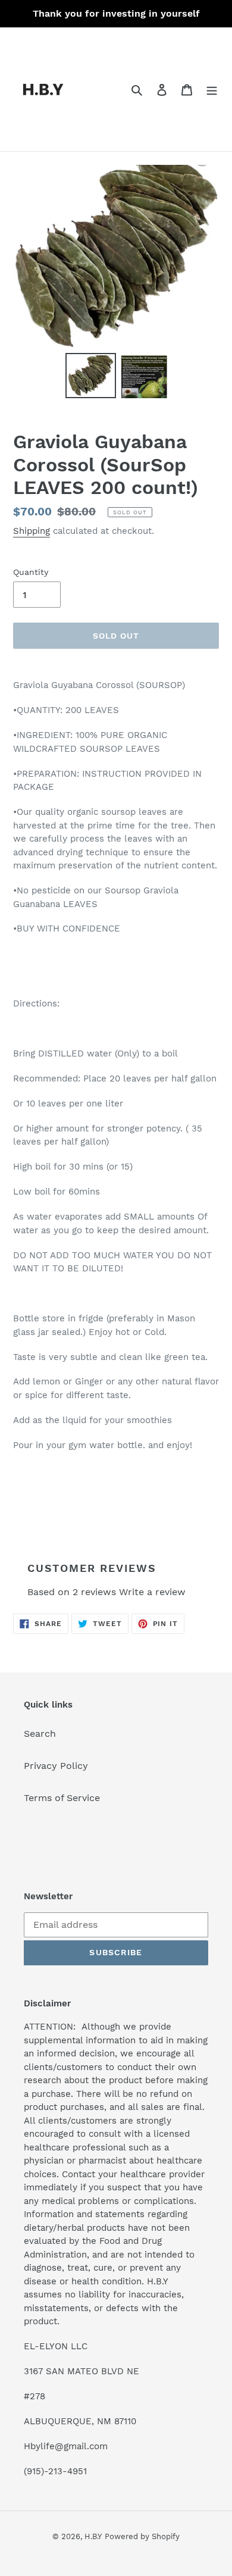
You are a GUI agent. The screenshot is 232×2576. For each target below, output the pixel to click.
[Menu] (212, 89)
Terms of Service (62, 1798)
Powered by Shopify (142, 2536)
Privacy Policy (56, 1766)
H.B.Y (93, 2536)
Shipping (32, 531)
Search (40, 1734)
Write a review (152, 1592)
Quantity (31, 572)
